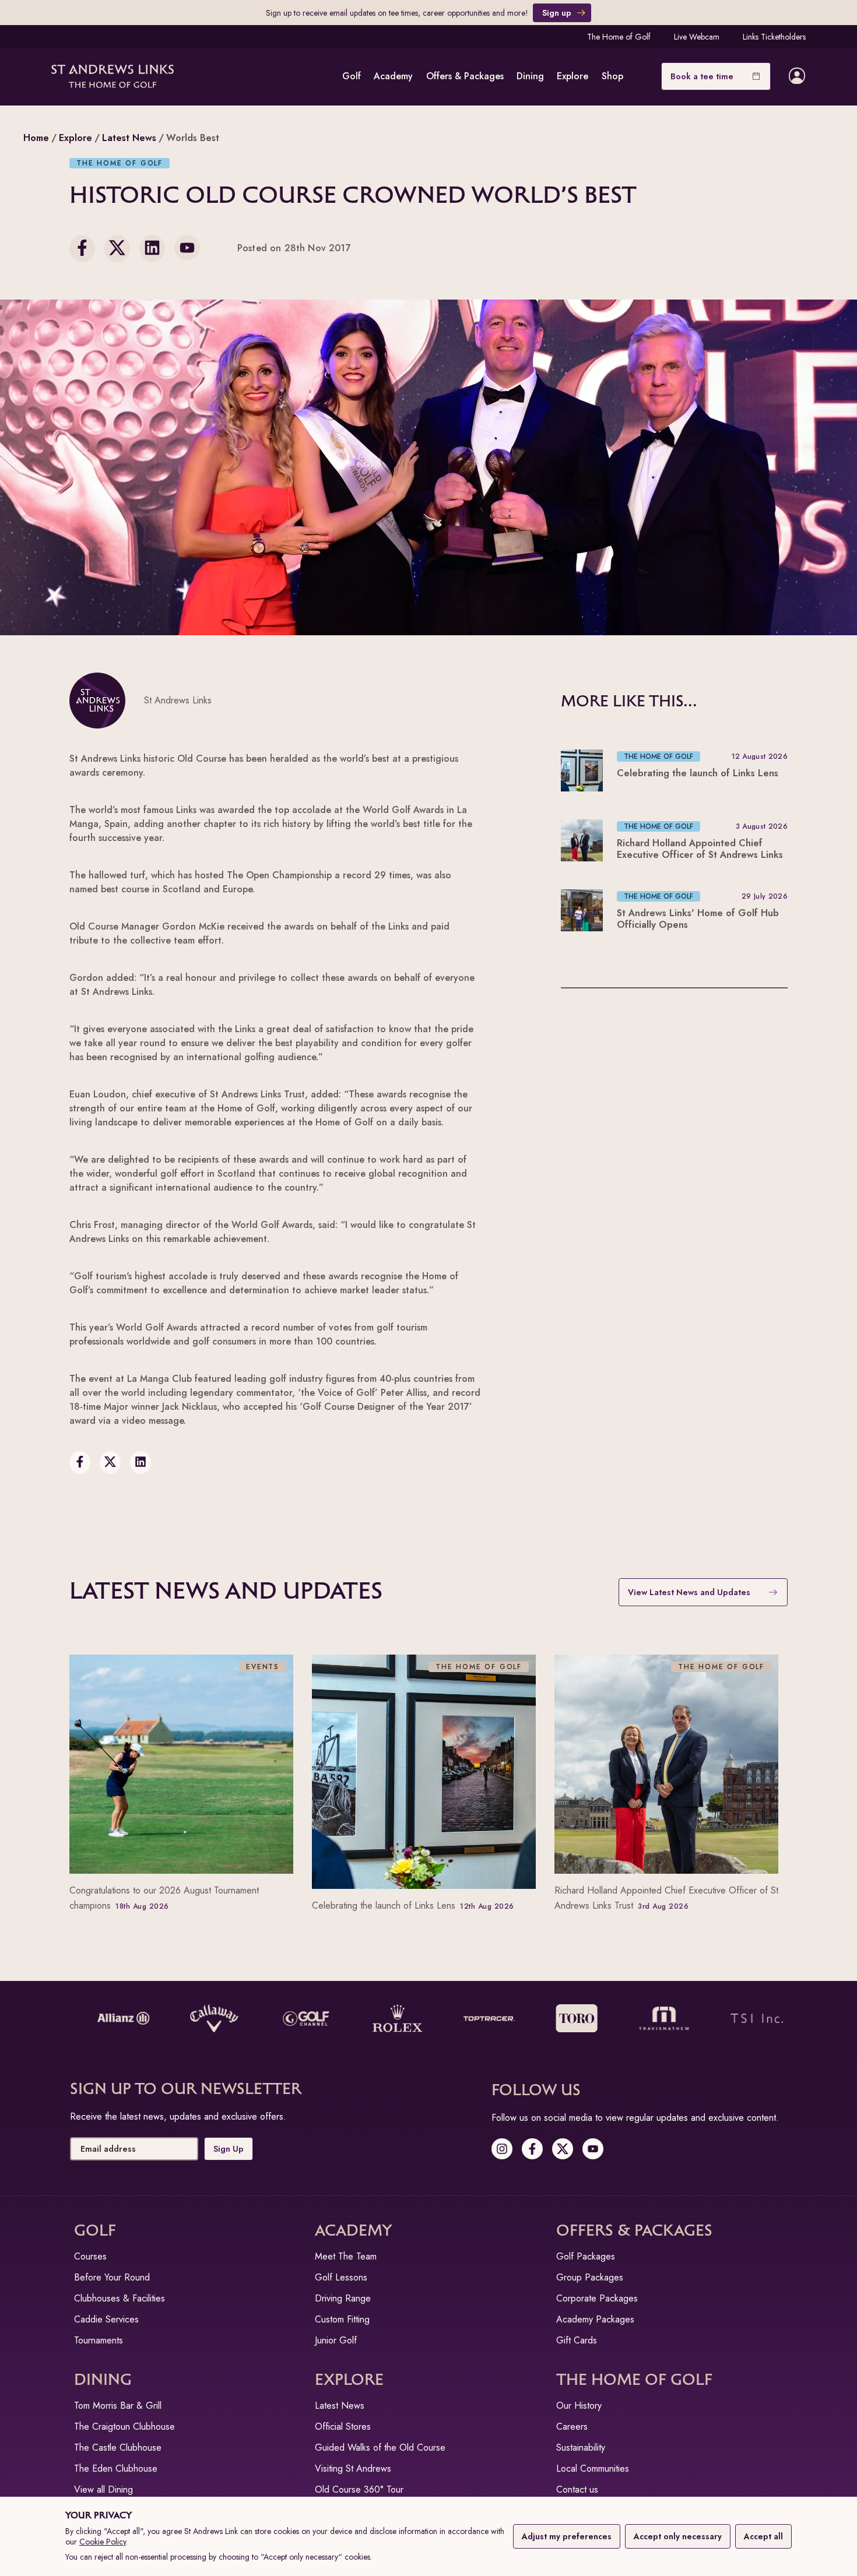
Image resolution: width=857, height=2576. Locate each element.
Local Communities (593, 2468)
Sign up (557, 13)
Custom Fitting (342, 2319)
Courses (90, 2256)
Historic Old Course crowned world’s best (353, 196)
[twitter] (117, 249)
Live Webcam (697, 37)
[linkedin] (152, 249)
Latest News (129, 138)
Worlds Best (193, 138)
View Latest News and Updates (689, 1592)
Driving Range (343, 2298)
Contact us (577, 2489)
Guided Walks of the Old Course (380, 2447)
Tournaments (99, 2340)
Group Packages (590, 2277)
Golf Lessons (341, 2277)
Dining (530, 76)
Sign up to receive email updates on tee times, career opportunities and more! (397, 13)
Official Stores (343, 2427)
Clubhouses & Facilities (120, 2298)
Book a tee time (702, 76)
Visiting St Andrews (353, 2468)
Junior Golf (336, 2340)
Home (36, 138)
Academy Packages (595, 2319)
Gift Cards (577, 2340)
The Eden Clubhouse (116, 2468)
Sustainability (581, 2447)
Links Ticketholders (774, 37)
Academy (393, 76)
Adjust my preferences (567, 2536)
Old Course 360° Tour (359, 2489)
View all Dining (103, 2489)
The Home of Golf (619, 37)
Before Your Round (112, 2277)
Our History (579, 2406)
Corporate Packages (597, 2298)
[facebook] (82, 249)
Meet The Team (346, 2256)
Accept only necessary (678, 2536)
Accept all (763, 2536)
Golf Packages (586, 2256)
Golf (352, 76)
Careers (572, 2427)
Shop (612, 76)
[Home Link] (113, 76)
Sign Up (229, 2149)
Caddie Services (106, 2319)
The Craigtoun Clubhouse (124, 2427)
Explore (572, 76)
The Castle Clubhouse (118, 2447)
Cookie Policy (103, 2542)
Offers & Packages (465, 76)
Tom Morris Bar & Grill (118, 2406)
